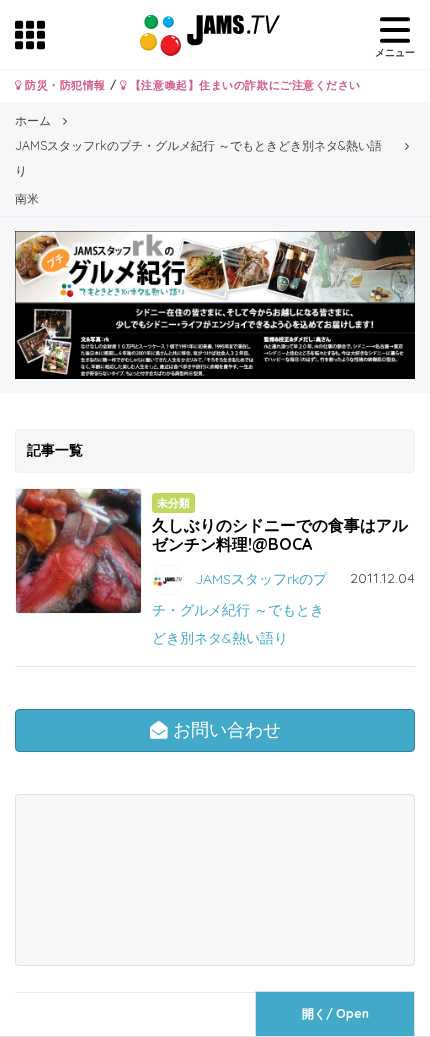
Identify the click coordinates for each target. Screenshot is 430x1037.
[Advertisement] (118, 880)
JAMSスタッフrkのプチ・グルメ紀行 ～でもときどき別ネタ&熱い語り (239, 607)
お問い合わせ (224, 730)
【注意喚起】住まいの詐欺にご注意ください (243, 85)
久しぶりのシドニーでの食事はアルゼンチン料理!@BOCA (280, 534)
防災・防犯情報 (64, 85)
